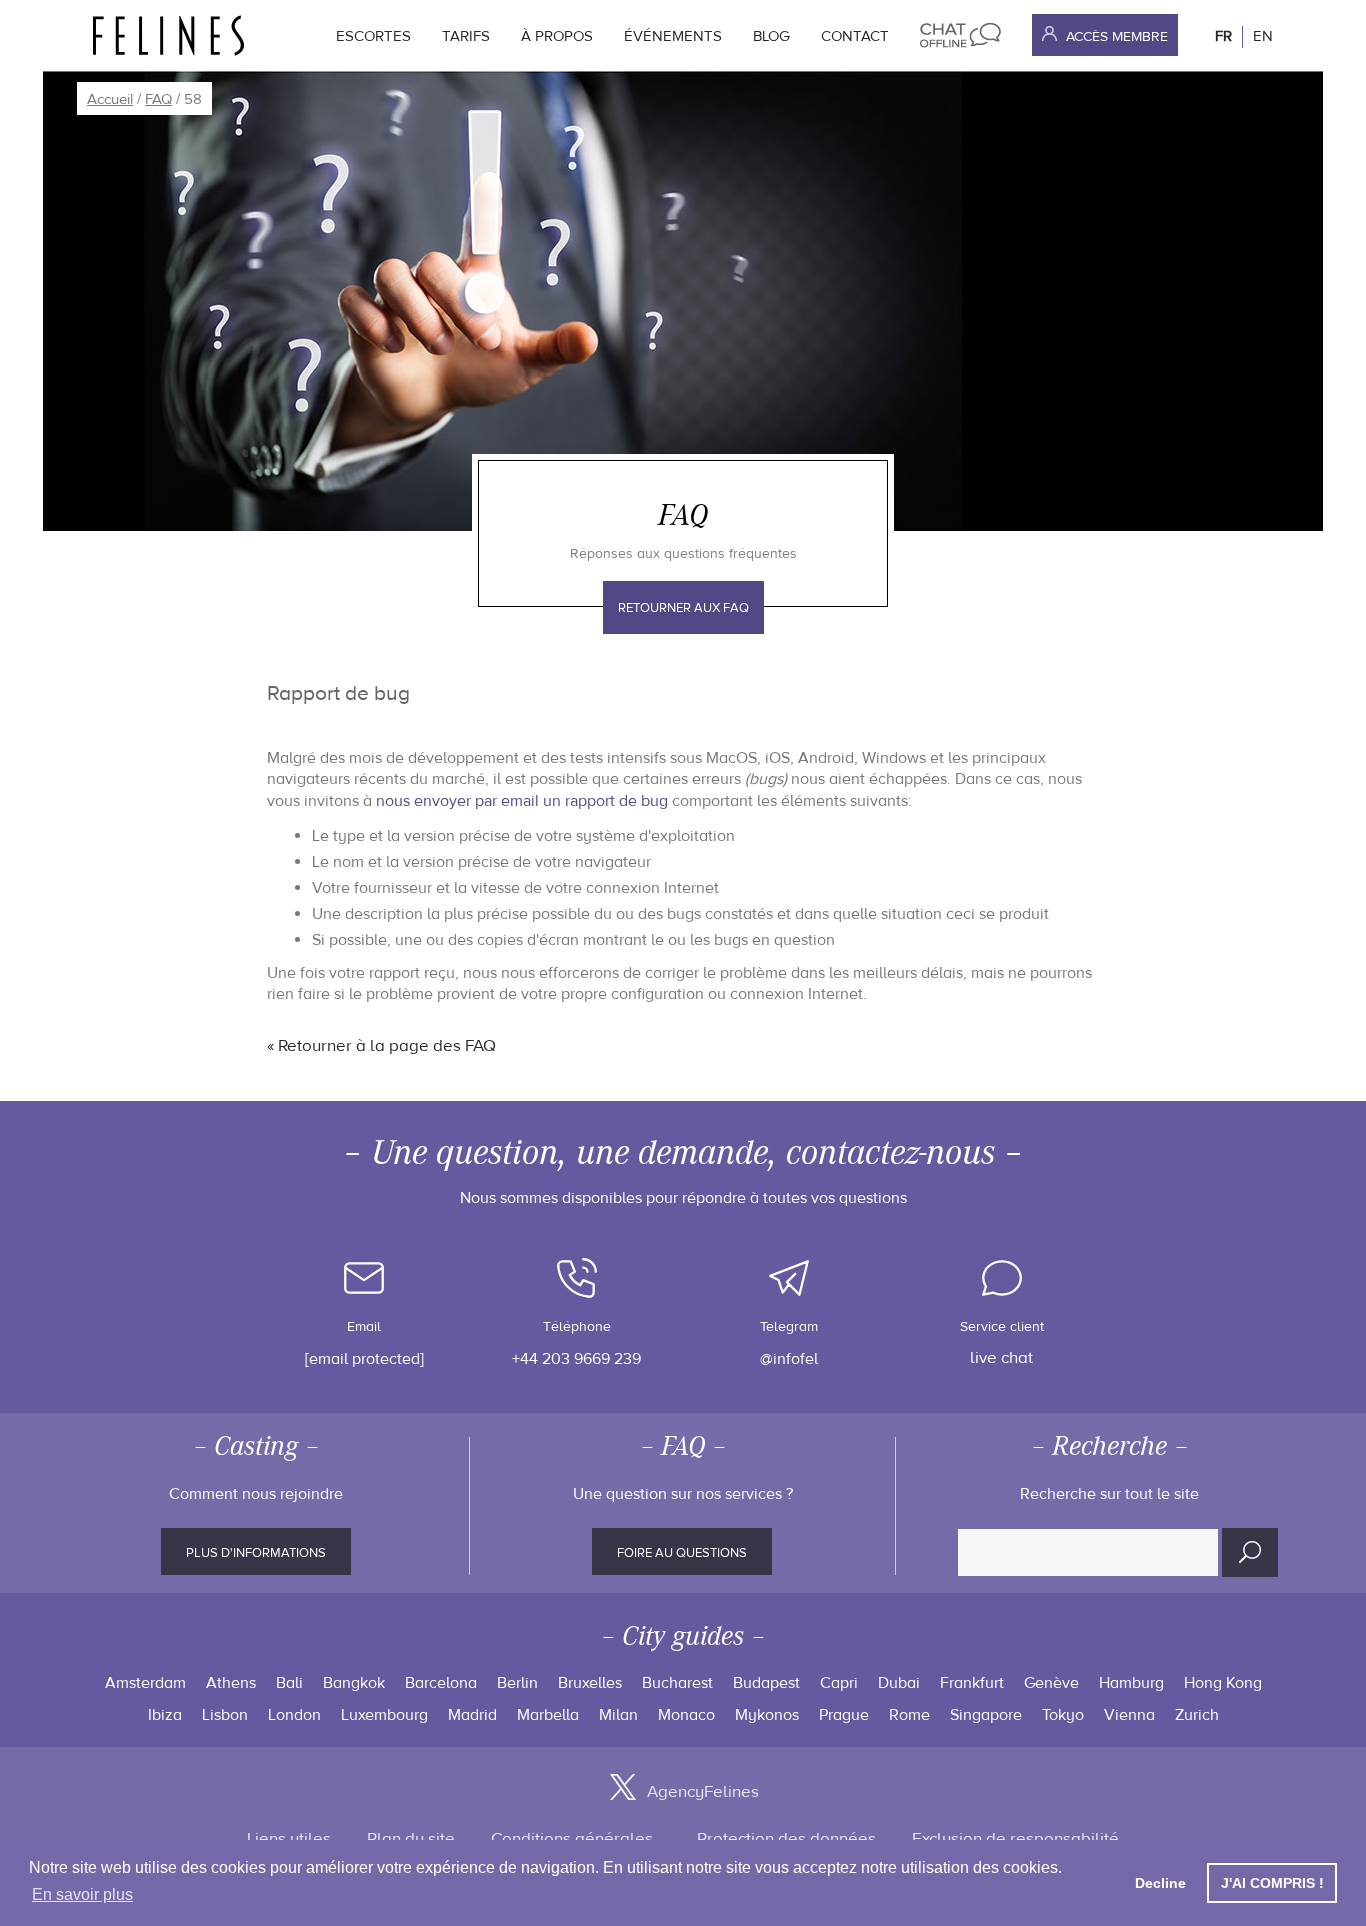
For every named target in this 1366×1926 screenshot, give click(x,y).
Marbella (548, 1715)
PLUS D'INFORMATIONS (256, 1553)
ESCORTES (373, 36)
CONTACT (855, 36)
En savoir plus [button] (82, 1894)
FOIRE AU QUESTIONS (682, 1553)
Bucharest (677, 1683)
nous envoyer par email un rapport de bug (522, 801)
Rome (909, 1715)
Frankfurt (972, 1683)
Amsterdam (145, 1683)
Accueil (110, 99)
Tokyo (1063, 1715)
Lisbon (225, 1715)
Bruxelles (590, 1683)
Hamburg (1131, 1683)
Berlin (517, 1683)
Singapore (986, 1715)
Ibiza (165, 1715)
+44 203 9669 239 (576, 1359)
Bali (289, 1683)
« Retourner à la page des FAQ (381, 1046)
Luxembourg (384, 1715)
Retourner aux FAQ (683, 608)
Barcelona (441, 1683)
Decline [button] (1160, 1883)
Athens (231, 1683)
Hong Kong (1223, 1683)
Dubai (899, 1683)
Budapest (766, 1683)
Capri (839, 1683)
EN (1263, 36)
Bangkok (354, 1683)
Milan (618, 1715)
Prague (844, 1715)
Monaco (686, 1715)
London (294, 1715)
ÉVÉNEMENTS (673, 36)
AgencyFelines (703, 1792)
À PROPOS (557, 36)
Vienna (1129, 1715)
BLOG (771, 36)
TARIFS (466, 36)
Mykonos (767, 1715)
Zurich (1197, 1715)
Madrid (472, 1715)
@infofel (789, 1359)
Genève (1051, 1683)
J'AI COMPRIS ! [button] (1272, 1883)
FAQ (158, 99)
